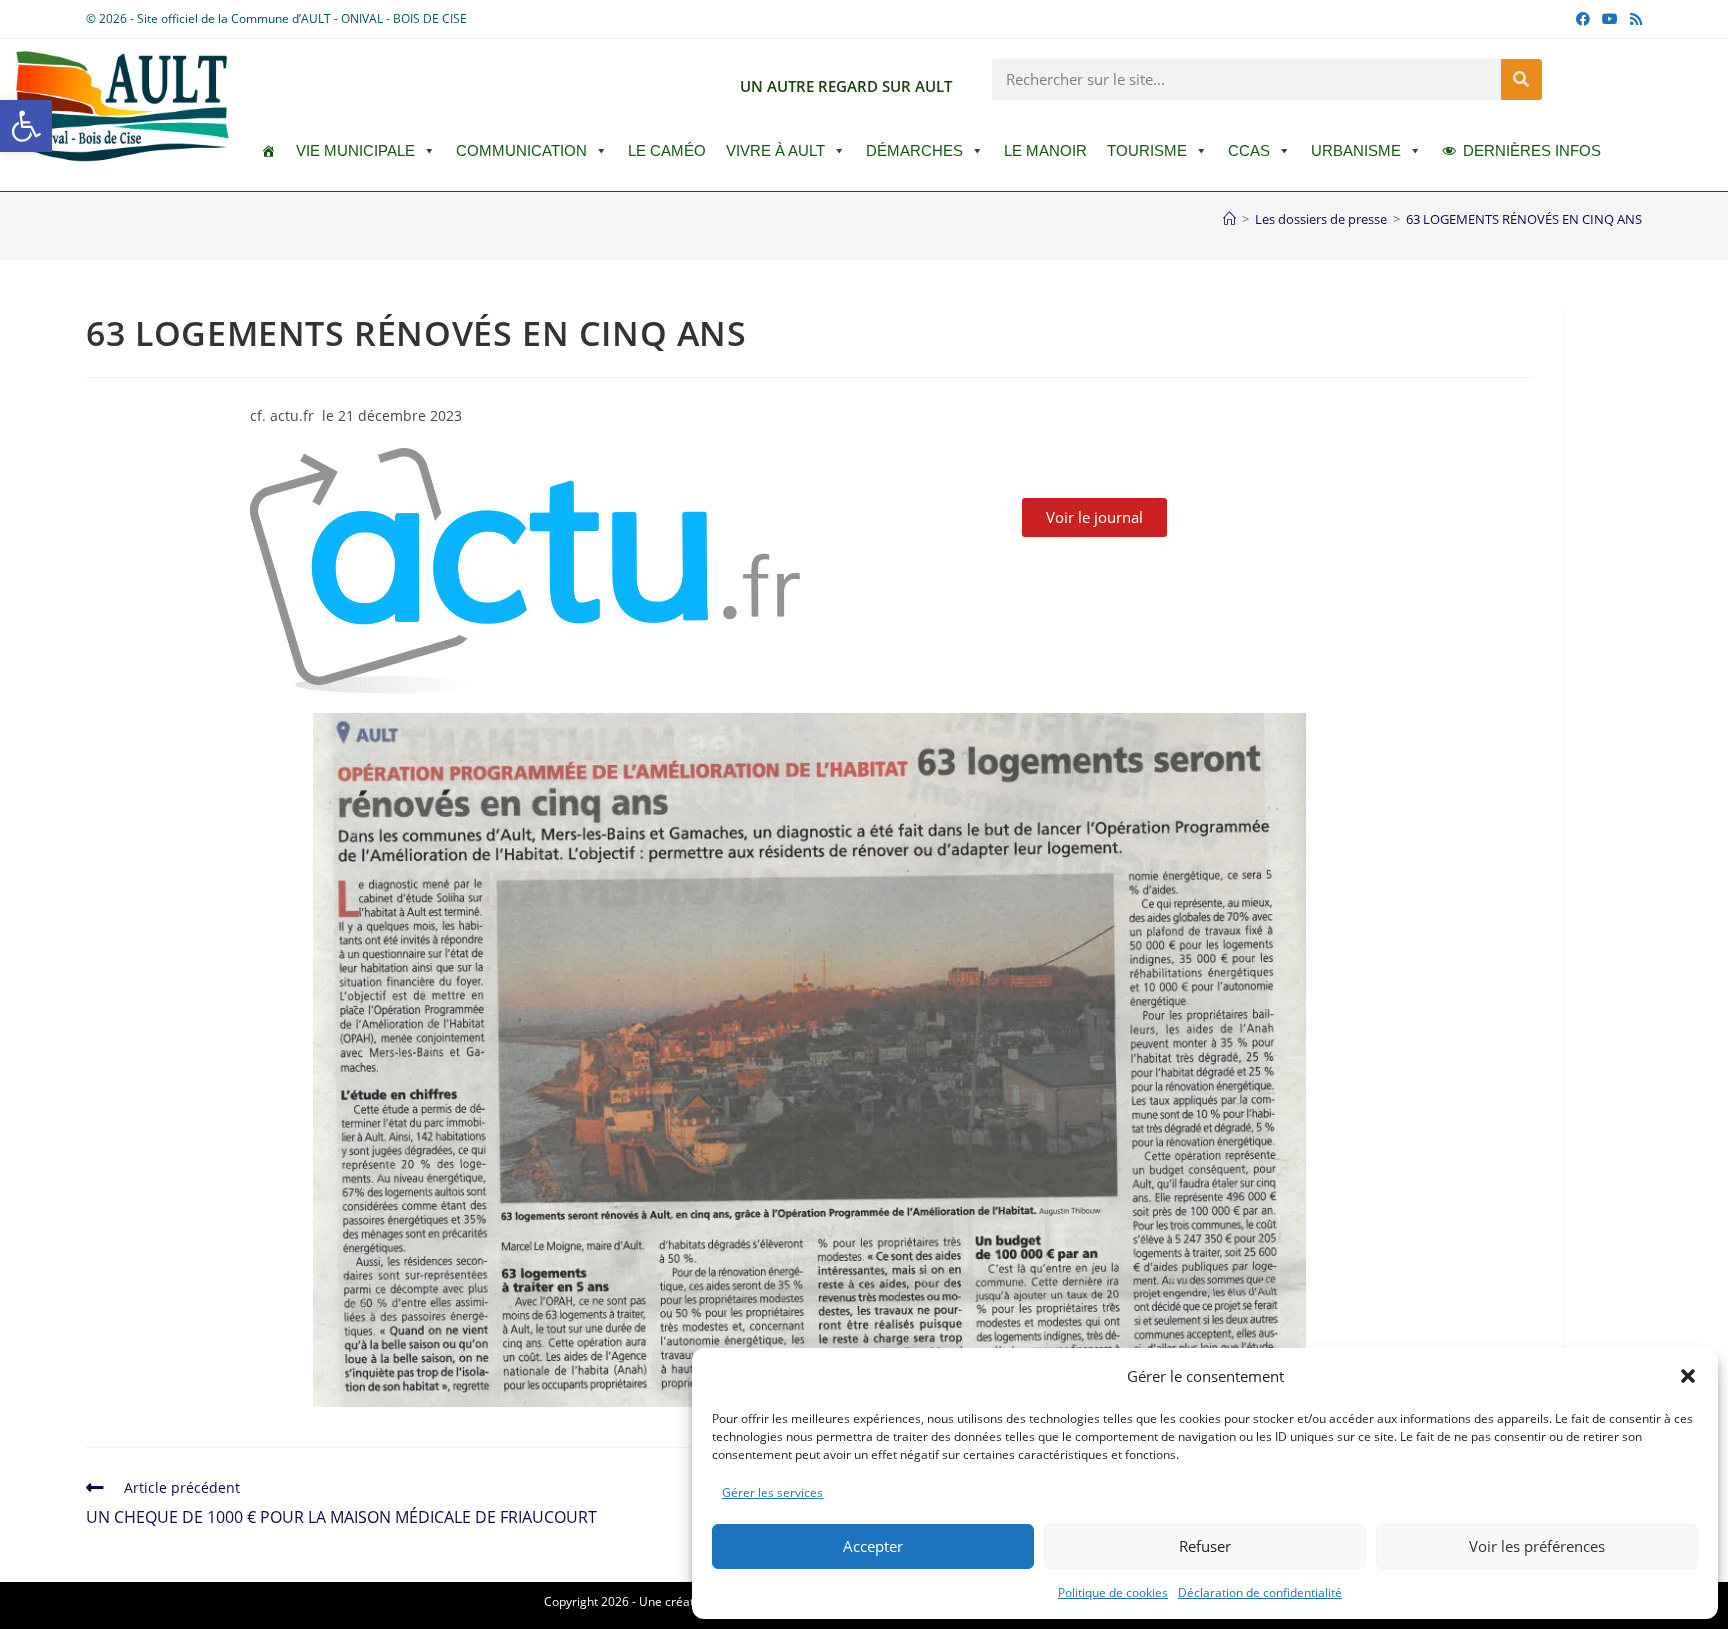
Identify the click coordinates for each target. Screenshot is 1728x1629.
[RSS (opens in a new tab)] (1633, 19)
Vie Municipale (355, 150)
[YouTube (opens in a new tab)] (1610, 19)
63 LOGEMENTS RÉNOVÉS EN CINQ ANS (1524, 219)
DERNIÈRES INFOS (1532, 150)
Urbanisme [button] (1356, 150)
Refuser (1205, 1546)
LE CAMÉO (667, 150)
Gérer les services (772, 1492)
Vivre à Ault (775, 150)
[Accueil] (1229, 219)
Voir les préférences (1537, 1546)
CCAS (1249, 150)
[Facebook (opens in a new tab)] (1583, 19)
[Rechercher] (1521, 79)
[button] (26, 126)
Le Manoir (1045, 150)
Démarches (914, 150)
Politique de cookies (1113, 1592)
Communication (521, 150)
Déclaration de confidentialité (1260, 1592)
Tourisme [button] (1147, 150)
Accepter (873, 1546)
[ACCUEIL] (268, 151)
